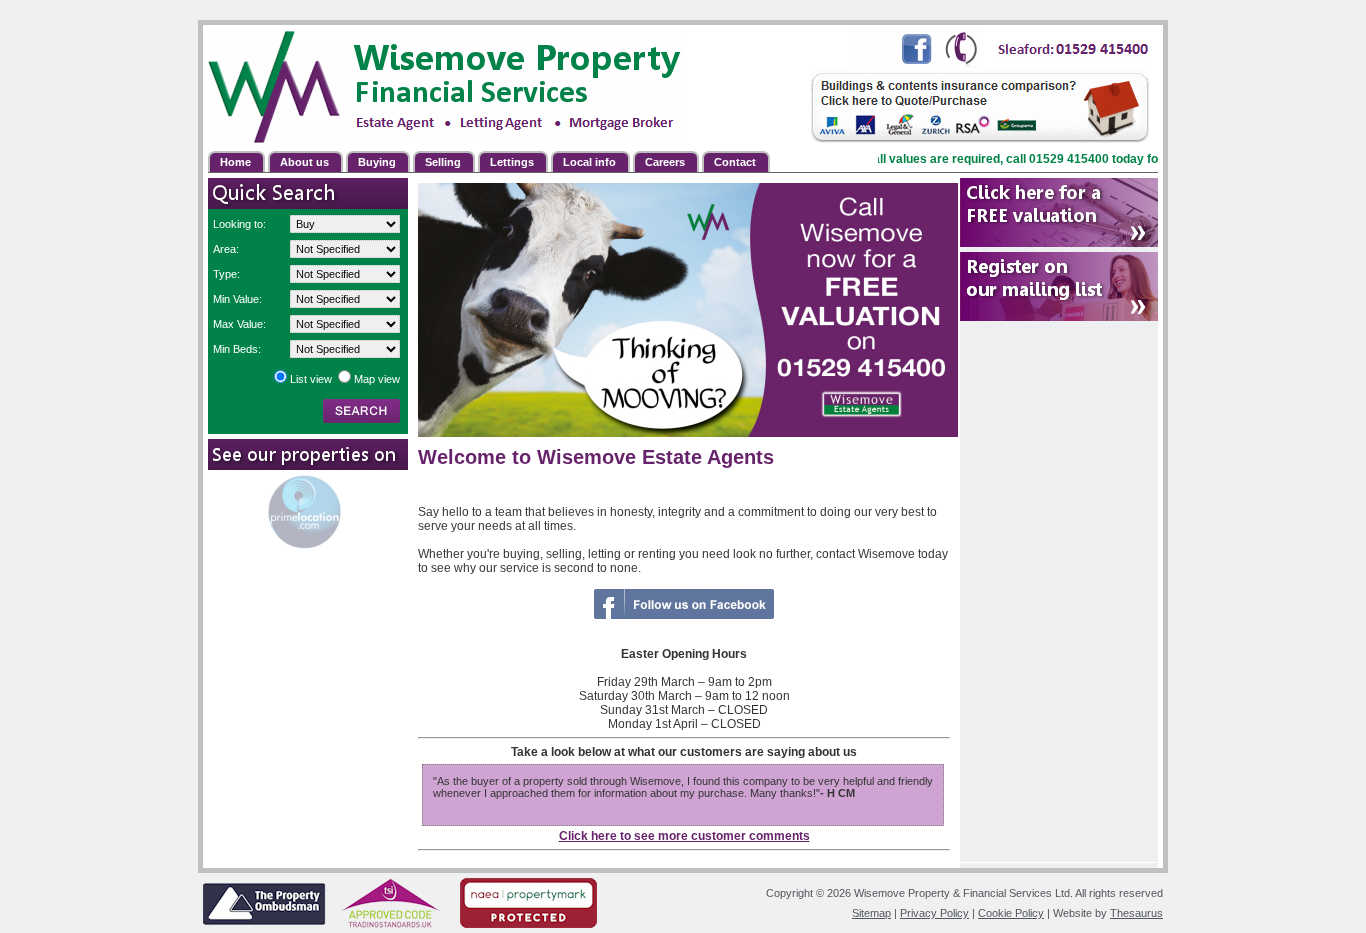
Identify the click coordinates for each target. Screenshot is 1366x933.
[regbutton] (1059, 212)
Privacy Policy (934, 913)
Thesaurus (1136, 913)
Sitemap (871, 913)
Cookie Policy (1011, 913)
